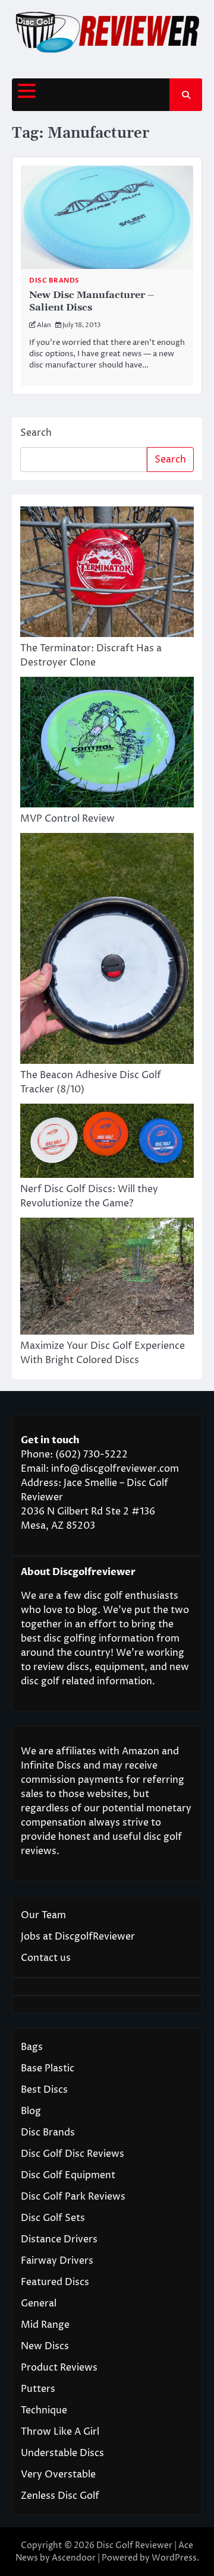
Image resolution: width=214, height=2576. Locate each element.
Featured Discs (55, 2282)
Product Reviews (59, 2368)
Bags (32, 2047)
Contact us (46, 1958)
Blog (31, 2111)
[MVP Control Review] (107, 744)
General (39, 2303)
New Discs (45, 2346)
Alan (44, 325)
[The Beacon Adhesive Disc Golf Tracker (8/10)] (107, 950)
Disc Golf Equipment (68, 2175)
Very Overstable (58, 2474)
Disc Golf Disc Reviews (73, 2154)
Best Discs (44, 2090)
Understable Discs (62, 2453)
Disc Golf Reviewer (134, 2545)
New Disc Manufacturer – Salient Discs (92, 301)
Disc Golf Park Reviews (73, 2197)
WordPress (174, 2558)
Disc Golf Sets (53, 2218)
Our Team (43, 1915)
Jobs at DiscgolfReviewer (78, 1937)
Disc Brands (54, 281)
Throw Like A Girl (60, 2432)
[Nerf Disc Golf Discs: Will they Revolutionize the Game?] (107, 1143)
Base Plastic (48, 2068)
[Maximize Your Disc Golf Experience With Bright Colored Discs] (107, 1278)
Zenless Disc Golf (60, 2496)
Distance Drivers (59, 2239)
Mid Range (45, 2325)
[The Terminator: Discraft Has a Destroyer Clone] (107, 574)
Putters (38, 2389)
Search (36, 433)
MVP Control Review (67, 819)
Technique (44, 2410)
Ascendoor (74, 2558)
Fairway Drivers (57, 2261)
